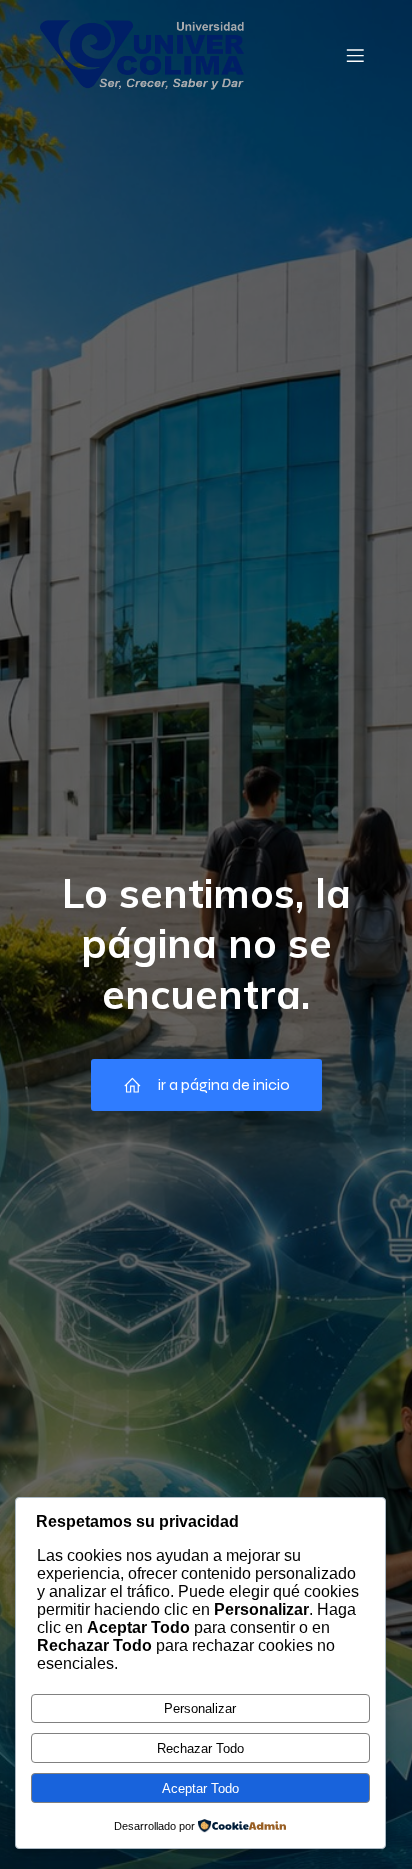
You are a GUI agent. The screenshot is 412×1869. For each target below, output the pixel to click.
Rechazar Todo (200, 1748)
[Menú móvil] (355, 55)
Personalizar (200, 1708)
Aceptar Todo (200, 1788)
